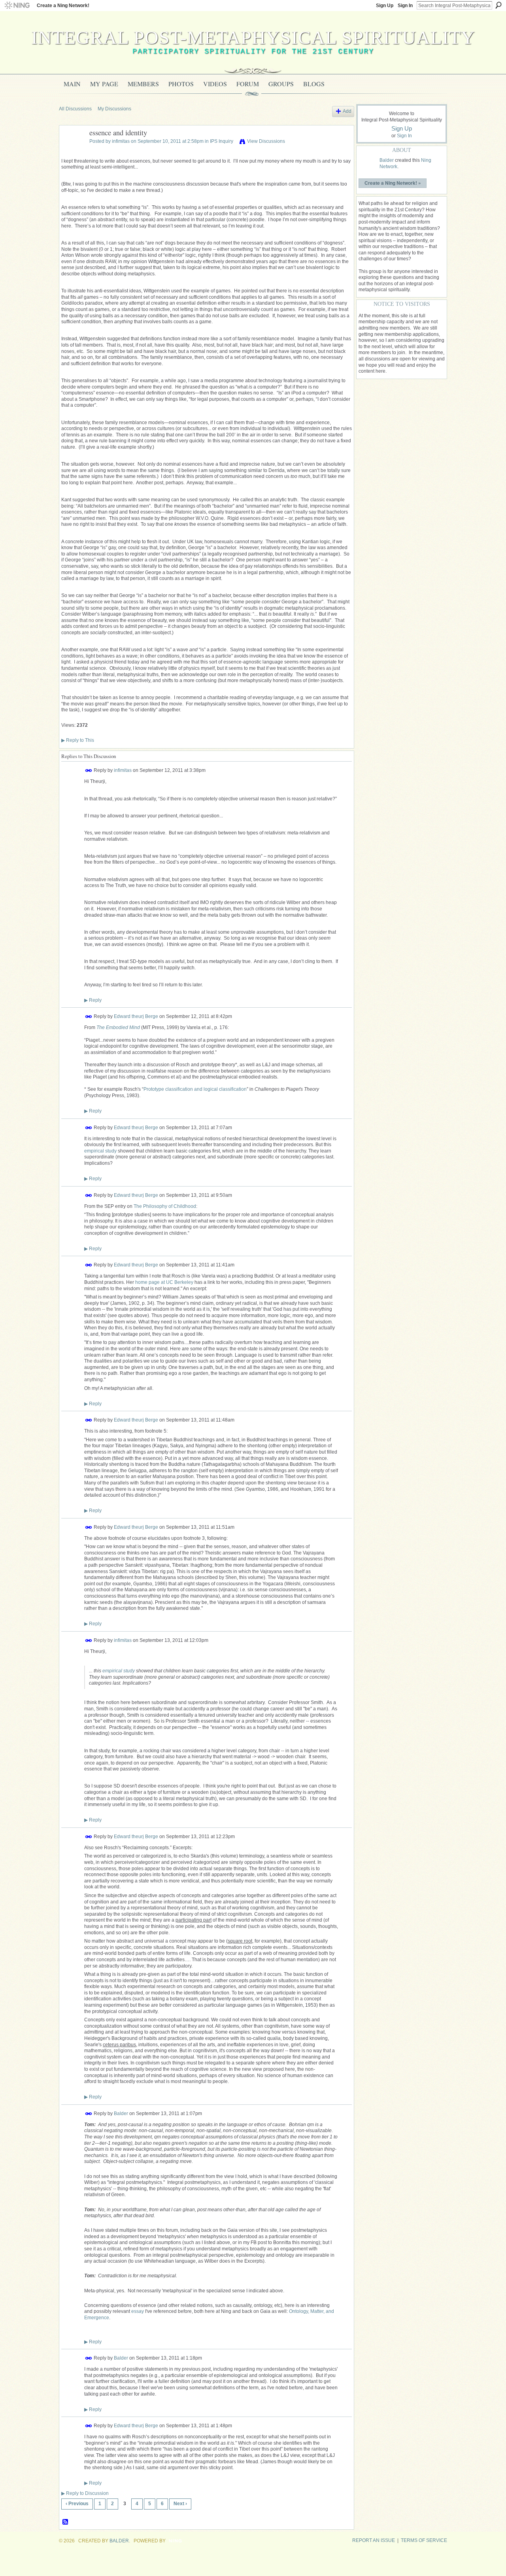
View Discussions (266, 141)
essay (138, 2311)
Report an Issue (374, 2540)
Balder (121, 2113)
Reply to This (78, 740)
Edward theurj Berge (136, 1016)
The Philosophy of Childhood (165, 1206)
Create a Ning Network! (63, 6)
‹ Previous (77, 2504)
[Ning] (17, 6)
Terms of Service (424, 2540)
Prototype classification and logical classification (195, 1089)
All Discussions (75, 109)
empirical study (100, 1151)
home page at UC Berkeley (164, 1282)
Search (498, 5)
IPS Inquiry (222, 141)
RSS (66, 2522)
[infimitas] (72, 151)
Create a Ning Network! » (393, 183)
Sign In (405, 6)
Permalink (89, 771)
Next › (180, 2504)
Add (347, 111)
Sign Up (385, 6)
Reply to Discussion (85, 2493)
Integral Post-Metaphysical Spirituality (253, 37)
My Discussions (114, 109)
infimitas (121, 141)
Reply (93, 1000)
